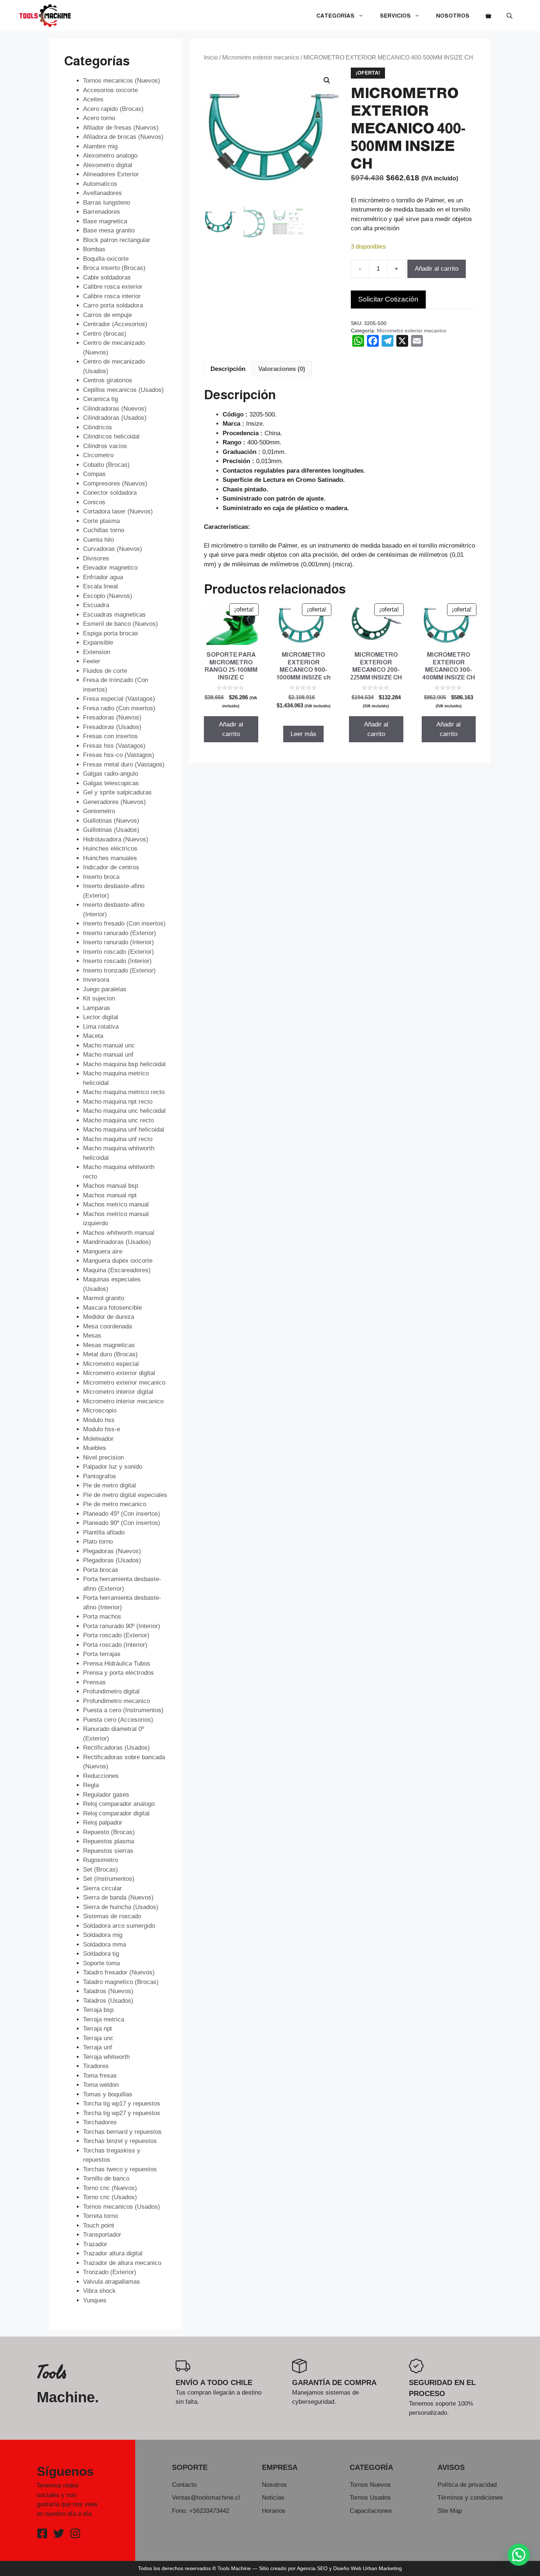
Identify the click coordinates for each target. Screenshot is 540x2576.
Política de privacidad (467, 2485)
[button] (327, 80)
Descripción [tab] (228, 369)
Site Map (450, 2511)
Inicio (211, 57)
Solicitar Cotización (388, 299)
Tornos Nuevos (370, 2485)
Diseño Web (347, 2568)
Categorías (335, 16)
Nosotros (453, 16)
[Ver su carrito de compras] (488, 16)
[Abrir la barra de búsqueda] (510, 16)
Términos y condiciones (470, 2498)
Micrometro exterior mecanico (261, 57)
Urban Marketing (382, 2568)
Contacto (184, 2485)
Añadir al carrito (437, 269)
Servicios (395, 16)
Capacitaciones (371, 2511)
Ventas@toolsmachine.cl (206, 2498)
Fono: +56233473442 (201, 2511)
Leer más (303, 734)
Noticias (273, 2498)
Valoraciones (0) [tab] (282, 369)
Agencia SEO (312, 2568)
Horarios (274, 2511)
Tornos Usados (370, 2498)
